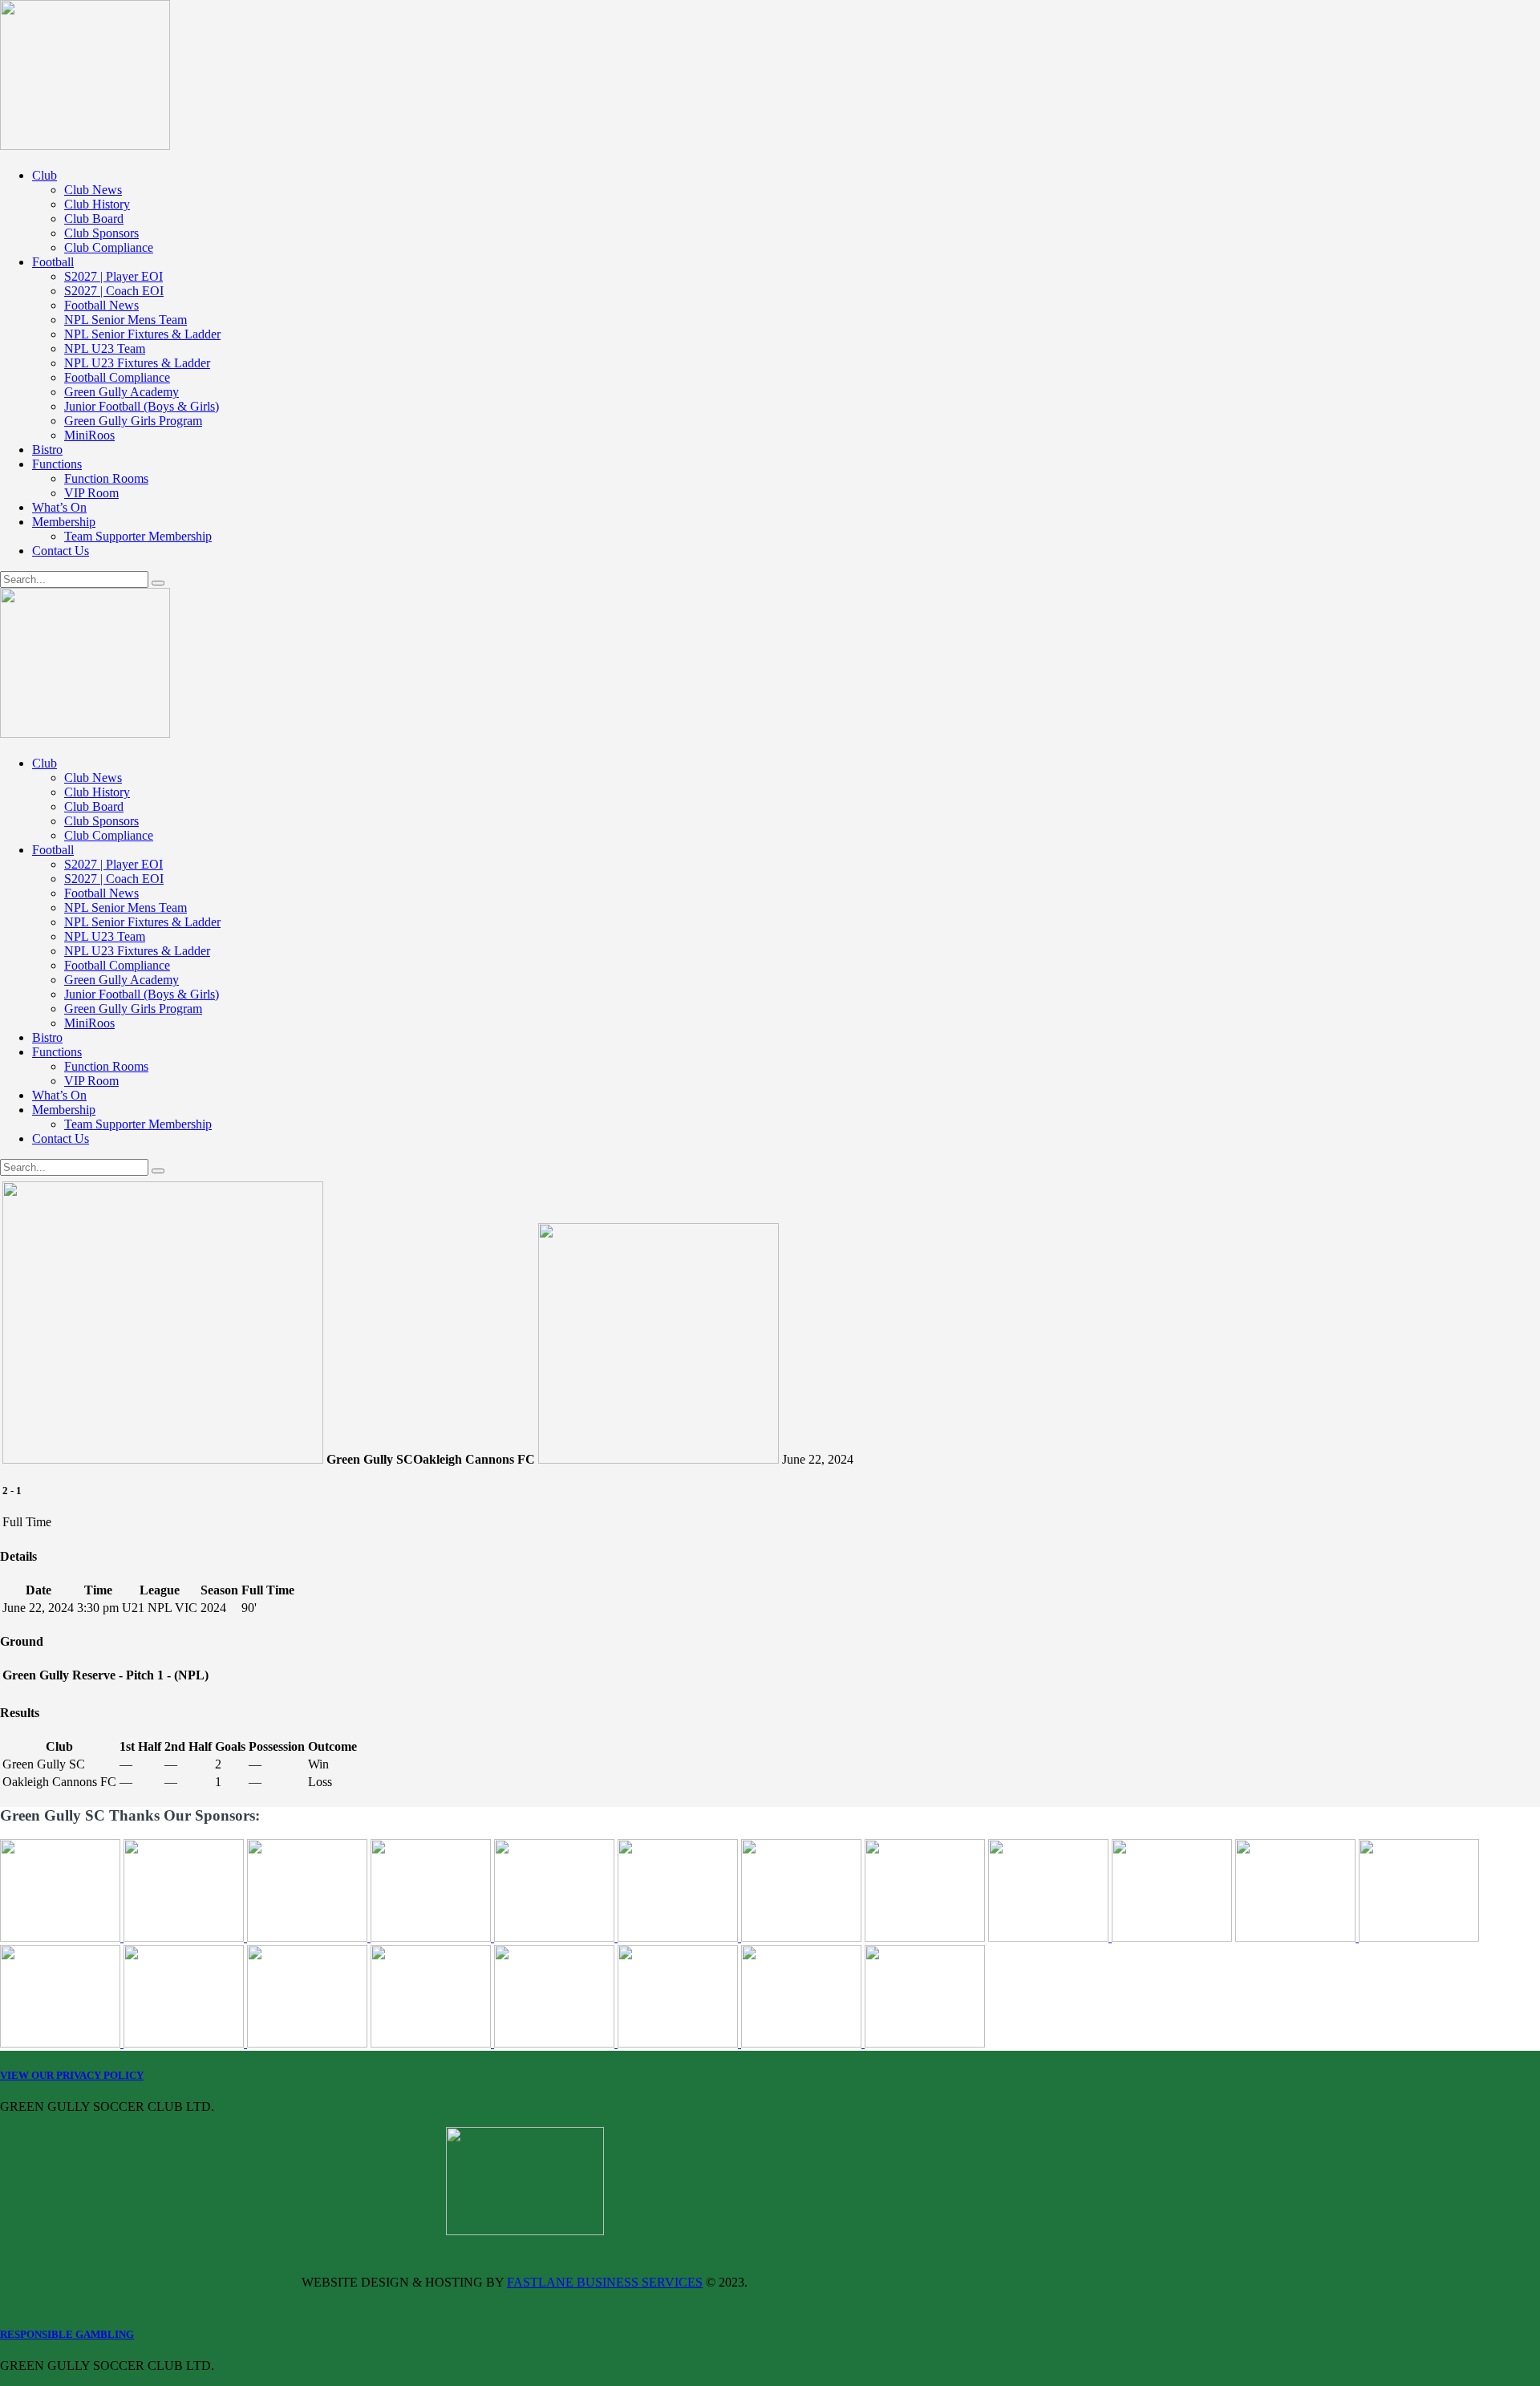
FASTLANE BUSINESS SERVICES (605, 2282)
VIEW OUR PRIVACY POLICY (72, 2075)
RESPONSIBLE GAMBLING (67, 2334)
